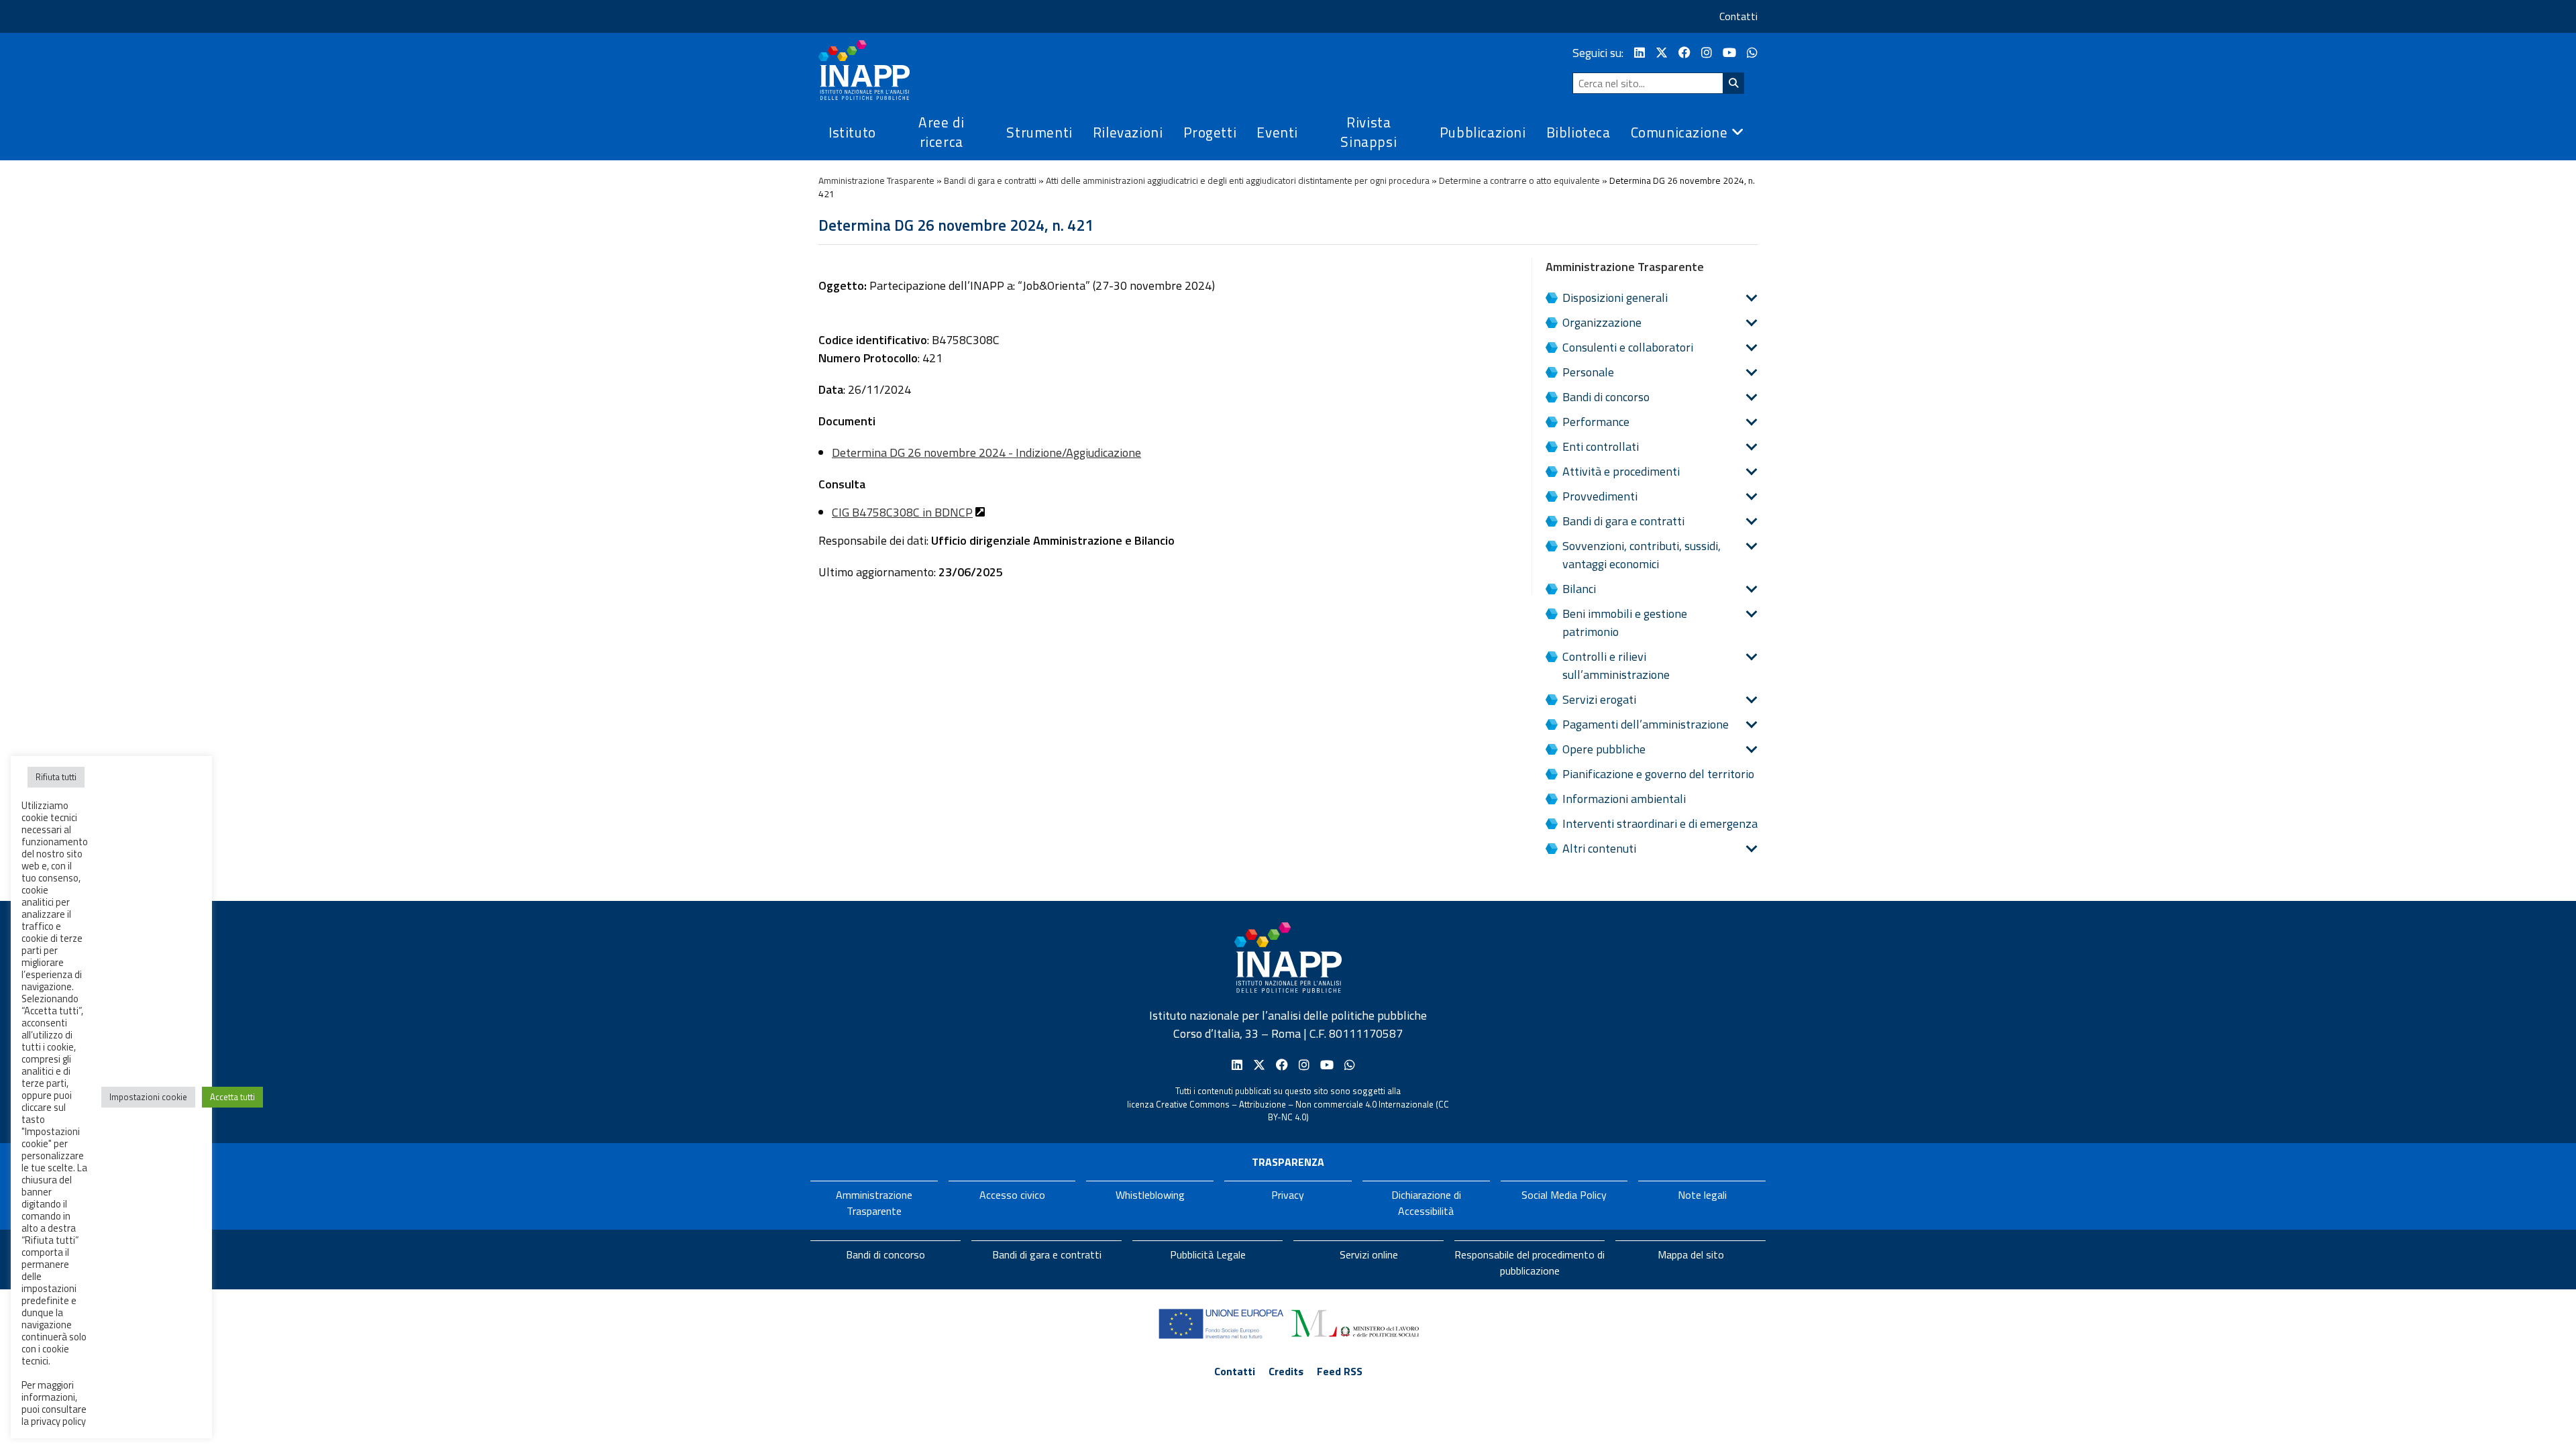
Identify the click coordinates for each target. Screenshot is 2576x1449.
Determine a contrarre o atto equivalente (1519, 180)
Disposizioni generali (1615, 298)
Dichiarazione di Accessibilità (1426, 1203)
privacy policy (58, 1421)
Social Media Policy (1564, 1195)
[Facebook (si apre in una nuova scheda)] (1684, 53)
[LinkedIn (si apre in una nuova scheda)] (1640, 53)
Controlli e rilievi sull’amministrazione (1616, 665)
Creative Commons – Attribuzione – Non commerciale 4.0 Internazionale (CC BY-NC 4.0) (1302, 1111)
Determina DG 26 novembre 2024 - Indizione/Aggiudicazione (986, 452)
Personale (1588, 372)
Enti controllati (1601, 446)
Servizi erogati (1599, 699)
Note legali (1702, 1195)
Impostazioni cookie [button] (148, 1097)
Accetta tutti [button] (232, 1097)
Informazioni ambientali (1624, 799)
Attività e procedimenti (1621, 471)
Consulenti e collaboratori (1628, 347)
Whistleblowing (1150, 1195)
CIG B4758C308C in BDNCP (902, 512)
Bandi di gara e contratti (990, 180)
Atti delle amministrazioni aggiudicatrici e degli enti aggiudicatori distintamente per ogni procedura (1238, 180)
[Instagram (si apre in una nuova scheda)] (1707, 53)
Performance (1596, 422)
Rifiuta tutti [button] (56, 777)
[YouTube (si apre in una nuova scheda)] (1729, 53)
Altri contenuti (1599, 848)
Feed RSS (1340, 1371)
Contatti (1738, 16)
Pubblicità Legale (1208, 1254)
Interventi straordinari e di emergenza (1660, 823)
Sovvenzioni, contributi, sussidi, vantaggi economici (1642, 555)
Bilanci (1579, 589)
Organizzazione (1602, 322)
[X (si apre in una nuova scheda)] (1662, 53)
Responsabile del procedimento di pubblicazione (1529, 1263)
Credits (1286, 1371)
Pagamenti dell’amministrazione (1646, 724)
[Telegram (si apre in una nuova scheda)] (1752, 53)
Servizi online (1369, 1254)
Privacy (1288, 1195)
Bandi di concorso (1606, 397)
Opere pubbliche (1604, 749)
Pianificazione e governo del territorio (1658, 774)
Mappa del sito (1691, 1254)
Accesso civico (1012, 1195)
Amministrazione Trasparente (876, 180)
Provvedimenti (1600, 496)
